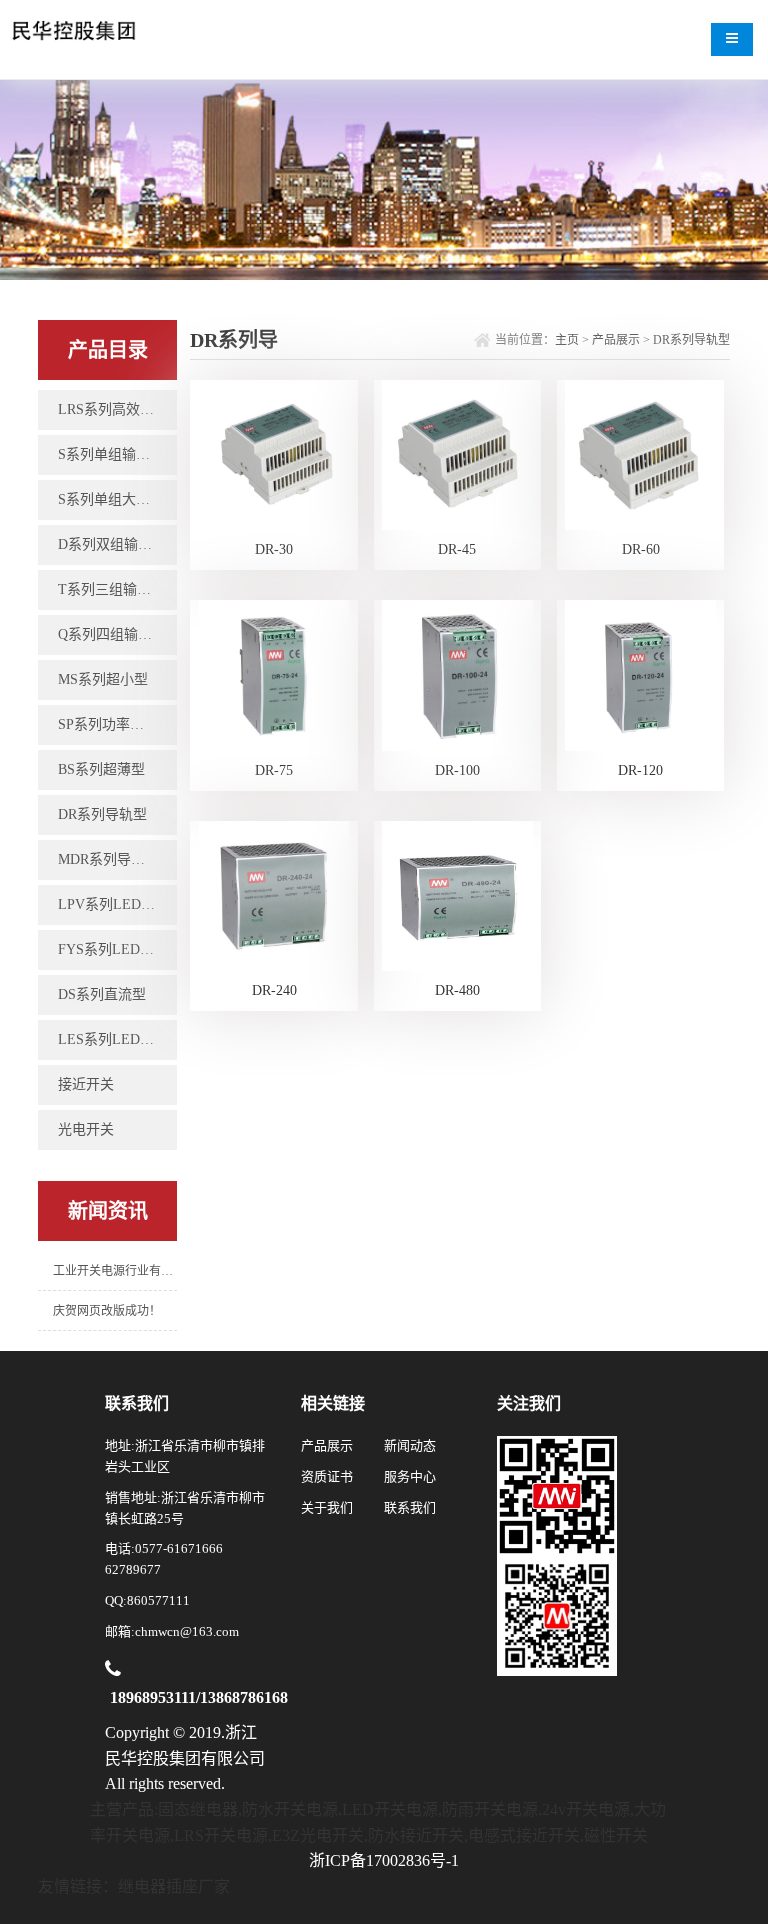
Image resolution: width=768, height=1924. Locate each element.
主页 (567, 340)
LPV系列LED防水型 (117, 904)
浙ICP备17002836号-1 (384, 1860)
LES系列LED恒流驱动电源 (117, 1039)
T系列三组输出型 (111, 589)
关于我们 (327, 1507)
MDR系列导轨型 (108, 859)
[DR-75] (274, 674)
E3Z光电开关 (318, 1835)
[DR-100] (457, 674)
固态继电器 (198, 1809)
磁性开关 (616, 1835)
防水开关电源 (290, 1809)
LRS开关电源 (221, 1835)
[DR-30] (274, 453)
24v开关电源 (586, 1809)
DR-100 (457, 770)
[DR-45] (457, 453)
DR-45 (457, 549)
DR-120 (640, 770)
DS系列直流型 (102, 994)
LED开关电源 (390, 1809)
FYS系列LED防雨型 (117, 949)
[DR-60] (640, 453)
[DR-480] (457, 894)
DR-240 (274, 990)
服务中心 (410, 1476)
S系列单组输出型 (111, 454)
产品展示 (616, 340)
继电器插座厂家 (174, 1886)
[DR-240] (274, 894)
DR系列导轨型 (102, 814)
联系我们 (410, 1507)
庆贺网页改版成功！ (107, 1311)
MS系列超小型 (103, 679)
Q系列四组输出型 (112, 634)
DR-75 (274, 770)
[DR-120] (640, 674)
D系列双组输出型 (112, 544)
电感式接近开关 (524, 1835)
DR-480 (457, 990)
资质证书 (327, 1476)
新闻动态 (410, 1445)
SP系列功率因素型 (115, 724)
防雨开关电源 (490, 1809)
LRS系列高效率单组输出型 (117, 409)
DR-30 (274, 549)
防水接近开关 (416, 1835)
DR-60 (641, 549)
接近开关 (86, 1084)
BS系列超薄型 (101, 769)
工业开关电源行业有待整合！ (114, 1271)
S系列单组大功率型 (117, 499)
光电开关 (86, 1129)
